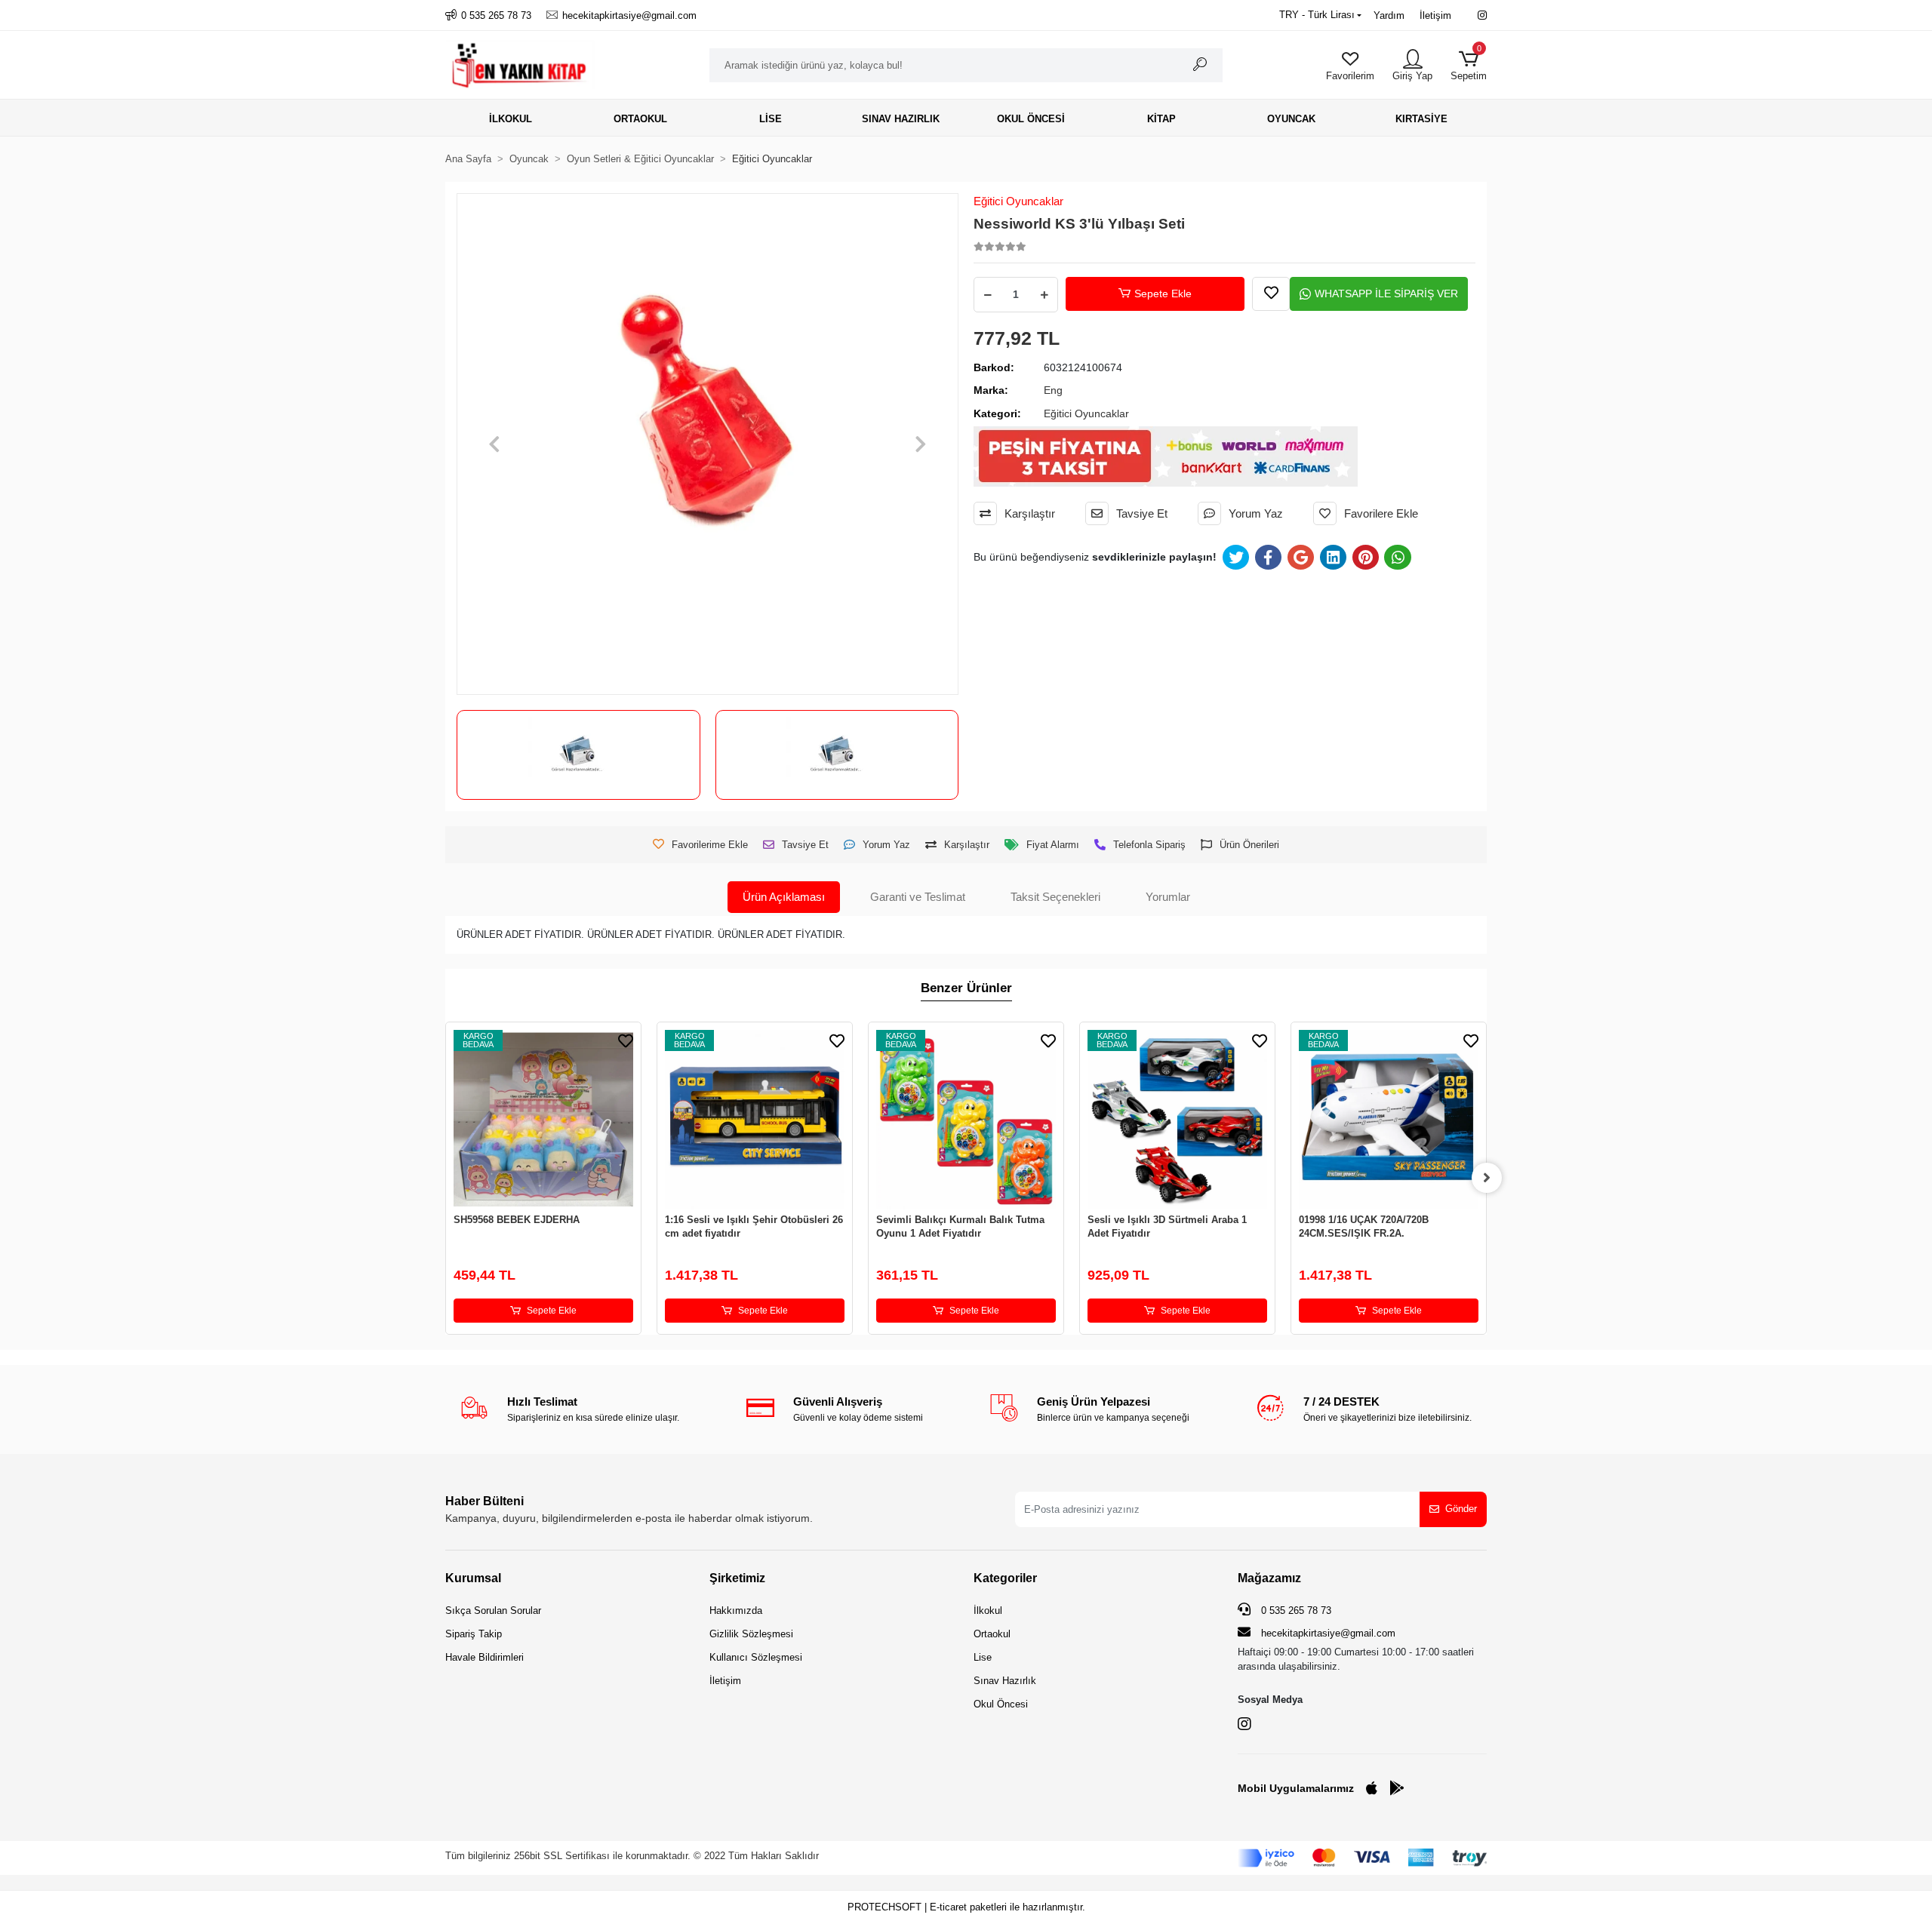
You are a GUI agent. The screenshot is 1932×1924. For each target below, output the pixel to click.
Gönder (1461, 1509)
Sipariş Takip (474, 1634)
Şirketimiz (737, 1578)
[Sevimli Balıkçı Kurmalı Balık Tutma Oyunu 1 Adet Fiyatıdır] (966, 1120)
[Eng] (837, 755)
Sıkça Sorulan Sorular (493, 1611)
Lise (983, 1657)
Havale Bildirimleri (485, 1657)
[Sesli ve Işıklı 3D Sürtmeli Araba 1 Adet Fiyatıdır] (1177, 1120)
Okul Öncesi (1001, 1704)
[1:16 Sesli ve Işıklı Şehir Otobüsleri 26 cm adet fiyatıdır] (755, 1120)
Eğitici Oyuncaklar (1018, 201)
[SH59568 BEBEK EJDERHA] (543, 1120)
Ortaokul (992, 1634)
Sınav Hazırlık (1005, 1681)
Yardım (1389, 15)
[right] (1487, 1178)
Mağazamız (1269, 1578)
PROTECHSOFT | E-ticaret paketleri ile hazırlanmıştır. (966, 1907)
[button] (1469, 65)
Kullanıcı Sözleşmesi (756, 1657)
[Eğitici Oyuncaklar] (578, 755)
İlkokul (988, 1611)
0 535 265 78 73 (1295, 1611)
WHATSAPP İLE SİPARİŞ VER (1386, 294)
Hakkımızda (736, 1611)
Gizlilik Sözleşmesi (751, 1634)
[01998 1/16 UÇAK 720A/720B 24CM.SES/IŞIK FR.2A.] (1389, 1120)
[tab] (784, 897)
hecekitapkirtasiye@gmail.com (1328, 1633)
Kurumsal (473, 1578)
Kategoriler (1005, 1578)
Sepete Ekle (1163, 294)
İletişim (1435, 15)
